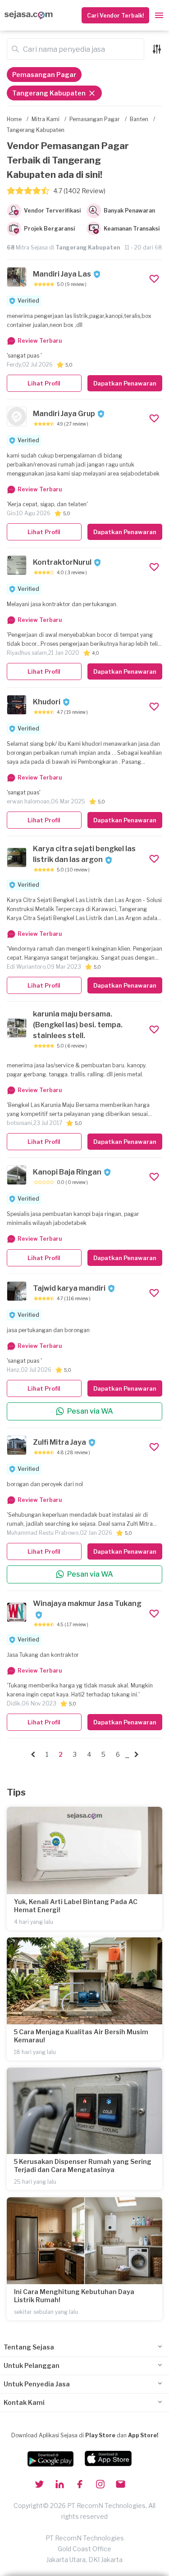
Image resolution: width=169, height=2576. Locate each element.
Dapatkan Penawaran (125, 383)
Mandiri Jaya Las (62, 274)
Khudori (47, 702)
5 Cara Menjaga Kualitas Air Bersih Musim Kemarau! (81, 2036)
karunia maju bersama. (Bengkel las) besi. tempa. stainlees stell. (78, 1025)
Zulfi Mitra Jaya (59, 1442)
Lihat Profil (44, 383)
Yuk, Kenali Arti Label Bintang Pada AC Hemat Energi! (76, 1906)
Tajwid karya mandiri (69, 1288)
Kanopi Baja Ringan (67, 1172)
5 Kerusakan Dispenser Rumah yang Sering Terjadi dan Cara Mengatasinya (83, 2166)
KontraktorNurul (62, 562)
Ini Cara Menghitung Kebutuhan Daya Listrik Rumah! (74, 2296)
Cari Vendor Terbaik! (115, 16)
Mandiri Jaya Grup (64, 414)
